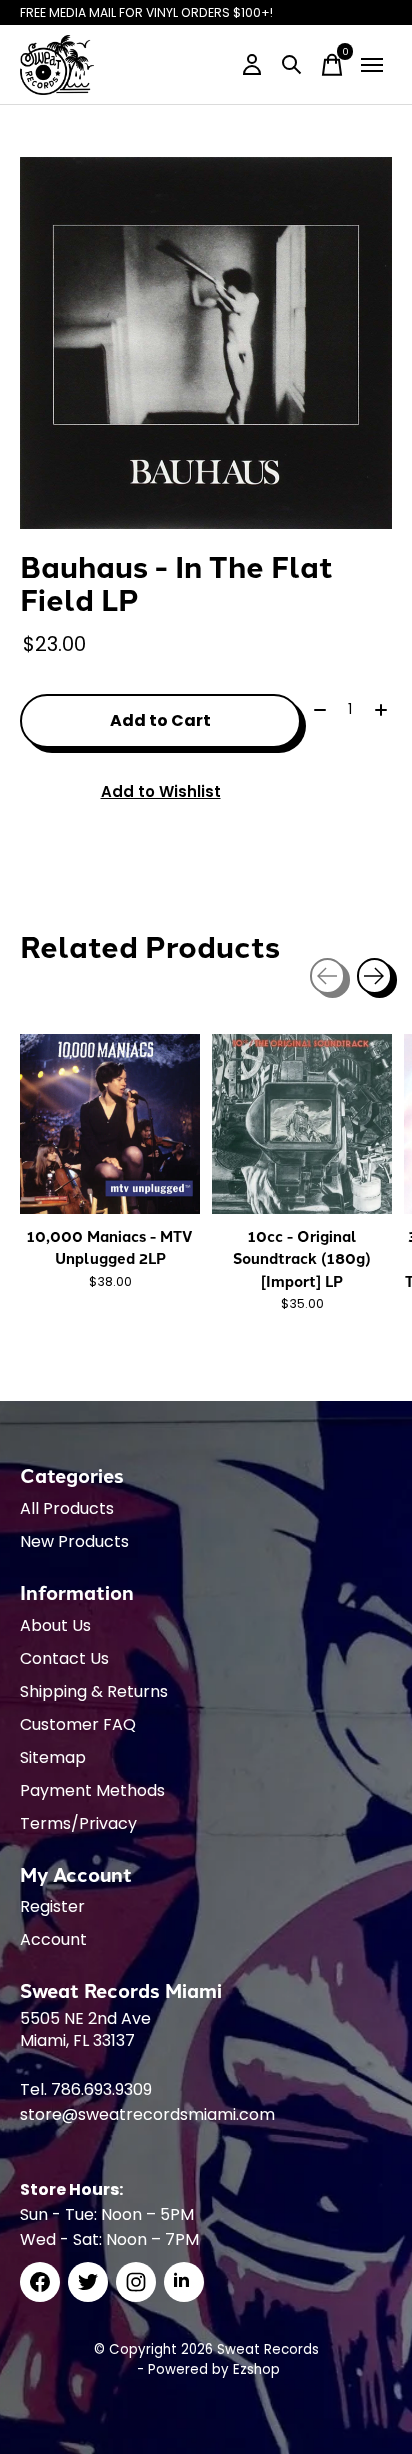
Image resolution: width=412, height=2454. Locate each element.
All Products (67, 1508)
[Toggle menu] (372, 65)
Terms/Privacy (78, 1823)
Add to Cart (160, 720)
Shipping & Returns (94, 1691)
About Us (55, 1625)
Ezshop (256, 2369)
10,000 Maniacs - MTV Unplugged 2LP (110, 1247)
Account (53, 1939)
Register (52, 1906)
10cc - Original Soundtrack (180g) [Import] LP (302, 1258)
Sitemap (53, 1757)
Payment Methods (92, 1790)
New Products (74, 1541)
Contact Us (64, 1658)
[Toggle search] (292, 65)
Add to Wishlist (161, 791)
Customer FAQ (78, 1724)
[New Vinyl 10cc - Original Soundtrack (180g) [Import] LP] (302, 1124)
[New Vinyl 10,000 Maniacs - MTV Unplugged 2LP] (110, 1124)
